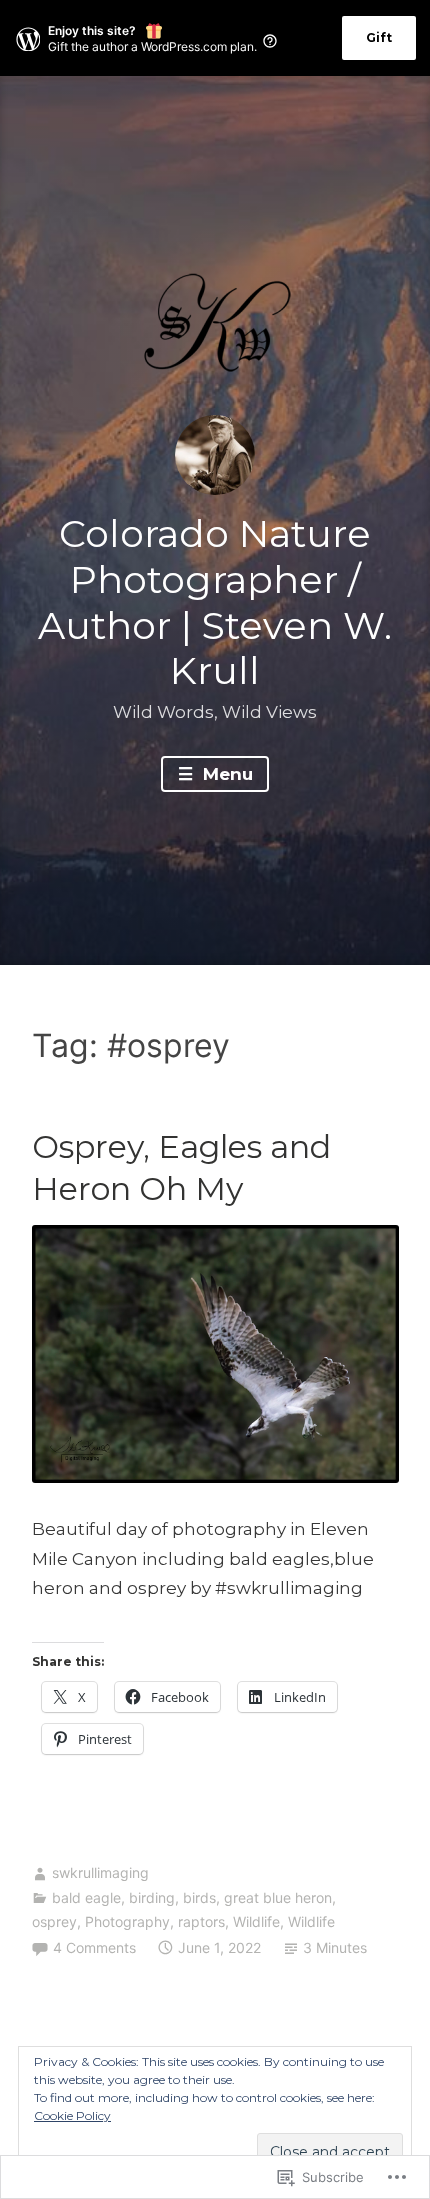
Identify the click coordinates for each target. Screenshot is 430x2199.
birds (199, 1897)
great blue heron (278, 1897)
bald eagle (86, 1897)
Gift (379, 37)
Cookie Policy (72, 2115)
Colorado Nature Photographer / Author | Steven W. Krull (215, 602)
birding (152, 1897)
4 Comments (94, 1947)
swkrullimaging (100, 1872)
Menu (225, 774)
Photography (127, 1921)
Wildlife (256, 1921)
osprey (54, 1921)
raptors (201, 1921)
